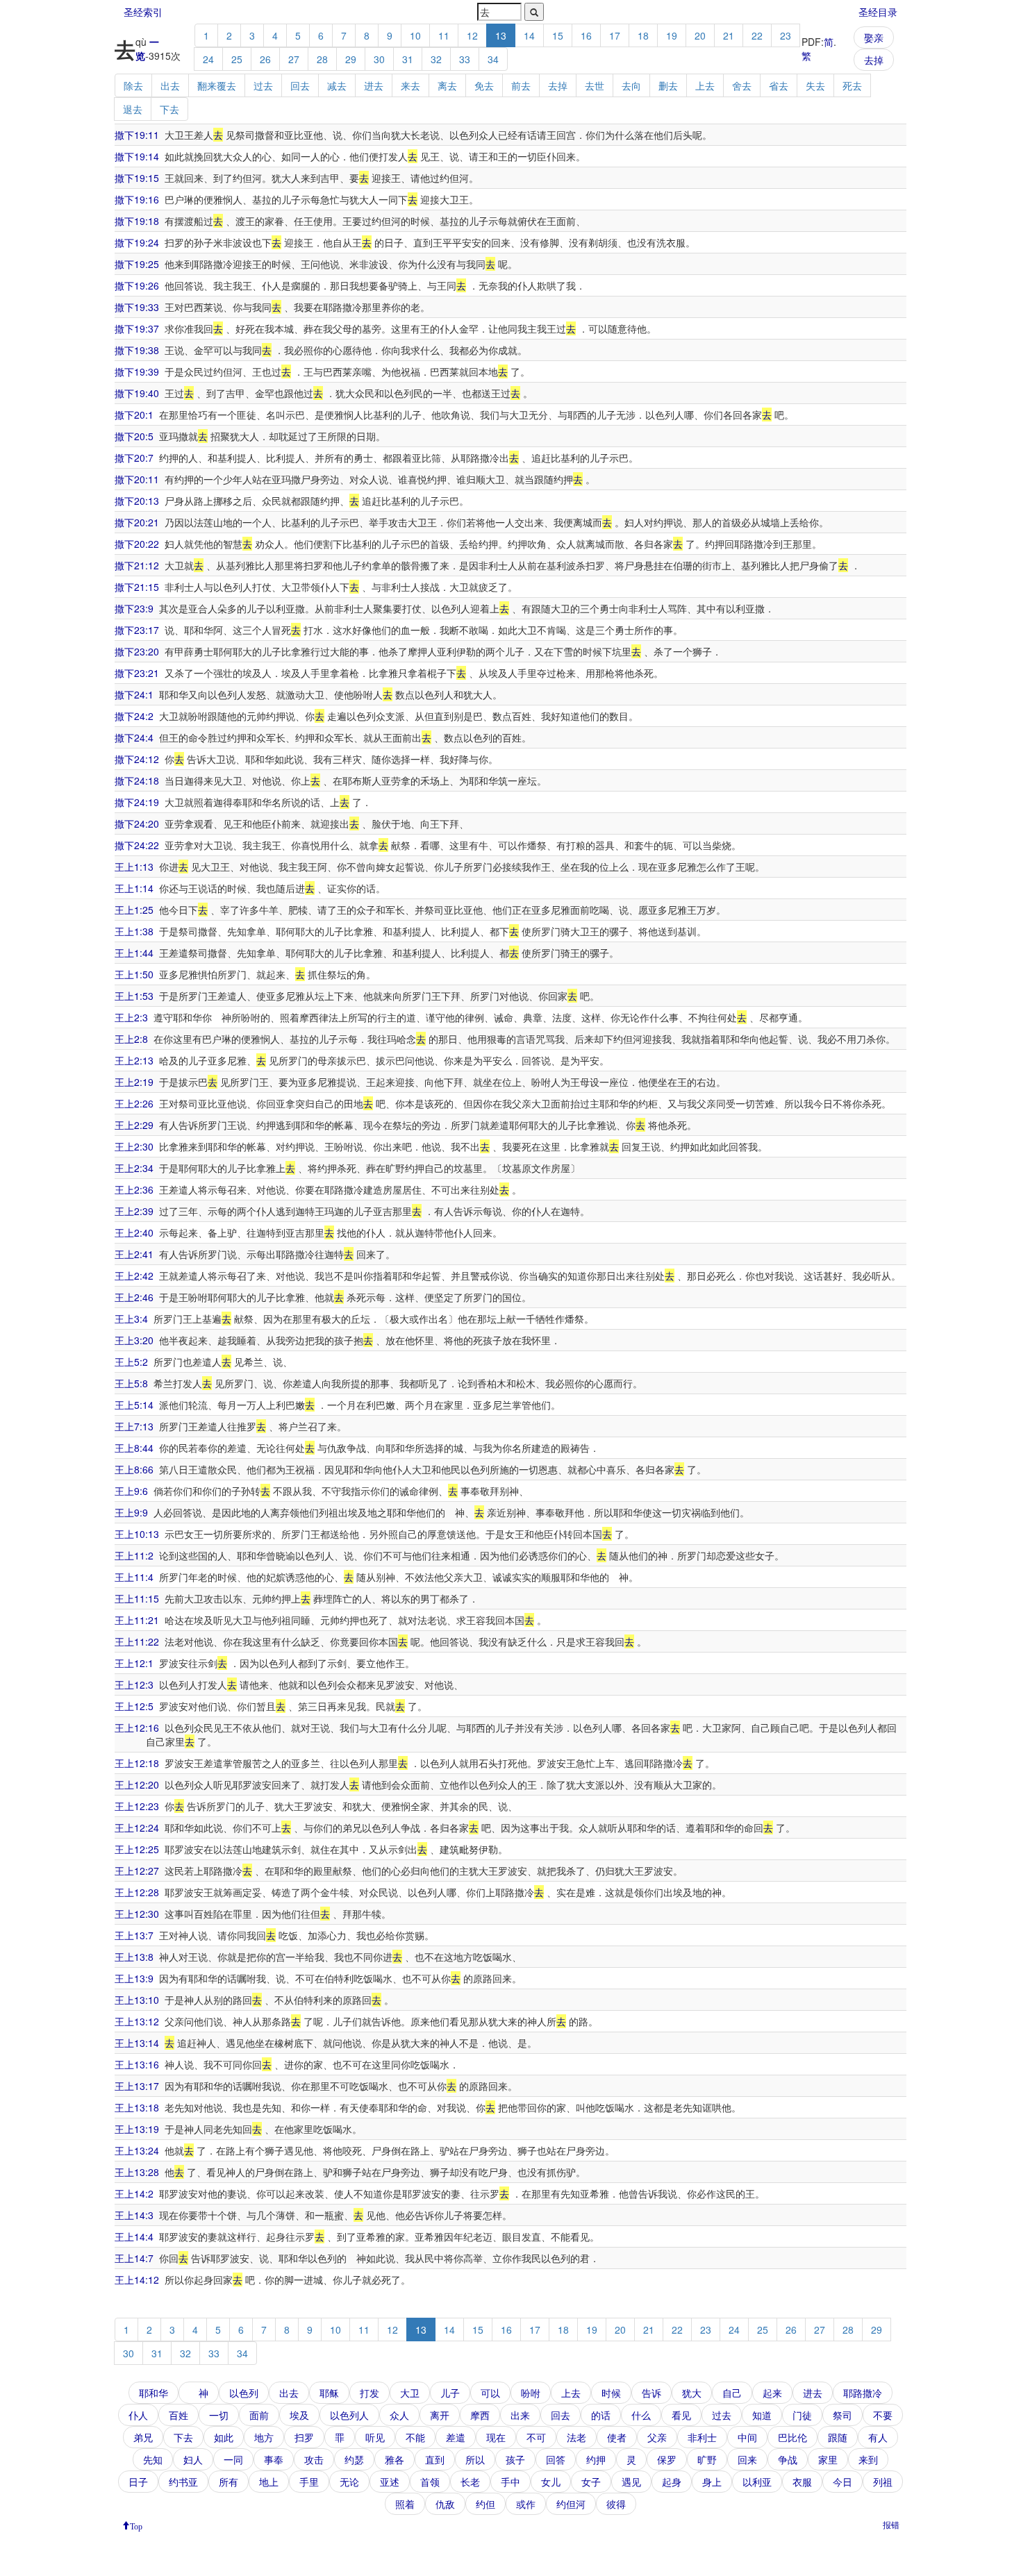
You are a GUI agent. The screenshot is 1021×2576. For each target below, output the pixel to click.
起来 (772, 2393)
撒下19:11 (137, 135)
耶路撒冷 (863, 2393)
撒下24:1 (134, 694)
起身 (672, 2482)
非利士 (702, 2437)
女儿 (551, 2482)
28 (322, 59)
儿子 (450, 2393)
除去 (133, 85)
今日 (842, 2482)
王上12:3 (134, 1684)
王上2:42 (134, 1276)
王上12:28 (137, 1892)
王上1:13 (134, 867)
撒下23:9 (134, 608)
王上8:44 (134, 1448)
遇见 (631, 2482)
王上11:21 (137, 1620)
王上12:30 (137, 1914)
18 (643, 35)
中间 (747, 2437)
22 (757, 35)
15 (558, 35)
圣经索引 (143, 12)
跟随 (838, 2437)
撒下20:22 (137, 544)
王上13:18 (137, 2107)
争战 (788, 2459)
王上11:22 (137, 1641)
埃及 (299, 2415)
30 (379, 59)
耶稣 (329, 2393)
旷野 (707, 2459)
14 (529, 35)
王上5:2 (131, 1362)
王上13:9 (134, 1978)
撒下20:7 (134, 458)
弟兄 (143, 2437)
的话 (601, 2415)
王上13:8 (134, 1957)
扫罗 (304, 2437)
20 (700, 35)
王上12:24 (137, 1828)
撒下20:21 (137, 522)
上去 (705, 85)
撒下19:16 (137, 199)
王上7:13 (134, 1426)
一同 (233, 2459)
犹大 (692, 2393)
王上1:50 (134, 974)
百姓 (179, 2415)
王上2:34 (134, 1168)
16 (586, 35)
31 (408, 59)
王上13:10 (137, 2000)
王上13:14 (137, 2043)
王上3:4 (131, 1319)
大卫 (410, 2393)
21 (729, 35)
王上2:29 (134, 1125)
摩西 (480, 2415)
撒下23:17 (137, 630)
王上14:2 (134, 2193)
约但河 (571, 2504)
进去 (374, 85)
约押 (596, 2459)
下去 (169, 109)
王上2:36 (134, 1189)
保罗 (667, 2459)
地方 (264, 2437)
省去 (779, 85)
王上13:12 (137, 2021)
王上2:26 (134, 1103)
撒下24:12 (137, 759)
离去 (447, 85)
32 (436, 59)
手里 (309, 2482)
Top (136, 2525)
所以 (475, 2459)
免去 (484, 85)
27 (294, 59)
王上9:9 (131, 1512)
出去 (170, 85)
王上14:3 (134, 2215)
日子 (138, 2482)
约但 (485, 2504)
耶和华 (153, 2393)
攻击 (314, 2459)
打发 (370, 2393)
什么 (641, 2415)
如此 (224, 2437)
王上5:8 (131, 1383)
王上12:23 (137, 1806)
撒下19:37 (137, 328)
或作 (526, 2504)
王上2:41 (134, 1254)
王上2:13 (134, 1060)
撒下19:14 (137, 156)
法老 (576, 2437)
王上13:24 (137, 2150)
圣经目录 (878, 12)
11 (444, 35)
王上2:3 (131, 1017)
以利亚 (757, 2482)
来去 (410, 85)
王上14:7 (134, 2258)
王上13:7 (134, 1935)
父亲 (657, 2437)
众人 (399, 2415)
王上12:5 (134, 1706)
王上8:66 (134, 1469)
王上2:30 (134, 1146)
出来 (520, 2415)
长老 (470, 2482)
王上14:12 (137, 2280)
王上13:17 (137, 2086)
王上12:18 (137, 1763)
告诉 (651, 2393)
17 (615, 35)
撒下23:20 (137, 651)
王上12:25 (137, 1849)
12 (472, 35)
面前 (259, 2415)
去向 (631, 85)
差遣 (456, 2437)
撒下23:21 (137, 673)
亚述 (390, 2482)
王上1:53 (134, 996)
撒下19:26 (137, 285)
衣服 (802, 2482)
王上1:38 (134, 931)
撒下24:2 (134, 716)
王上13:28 (137, 2172)
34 (493, 59)
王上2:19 (134, 1082)
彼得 (616, 2504)
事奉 (274, 2459)
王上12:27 (137, 1871)
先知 (153, 2459)
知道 (762, 2415)
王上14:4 (134, 2236)
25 (237, 59)
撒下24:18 (137, 780)
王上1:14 (134, 888)
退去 (133, 109)
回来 (747, 2459)
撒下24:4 (134, 737)
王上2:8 (131, 1039)
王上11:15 (137, 1598)
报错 (891, 2524)
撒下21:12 (137, 565)
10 (415, 35)
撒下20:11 (137, 479)
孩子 (515, 2459)
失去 (815, 85)
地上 (269, 2482)
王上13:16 (137, 2064)
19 (672, 35)
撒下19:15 (137, 178)
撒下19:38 (137, 350)
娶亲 (874, 37)
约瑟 (354, 2459)
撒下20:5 (134, 436)
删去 (668, 85)
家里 (828, 2459)
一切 (219, 2415)
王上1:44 (134, 953)
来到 (868, 2459)
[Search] (534, 12)
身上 (712, 2482)
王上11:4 (134, 1577)
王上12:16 (137, 1728)
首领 (430, 2482)
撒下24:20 (137, 823)
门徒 (802, 2415)
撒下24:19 (137, 802)
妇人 (193, 2459)
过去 (263, 85)
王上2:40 (134, 1232)
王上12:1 (134, 1663)
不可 (536, 2437)
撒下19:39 (137, 371)
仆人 (138, 2415)
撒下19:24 (137, 242)
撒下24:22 (137, 845)
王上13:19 (137, 2129)
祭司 (842, 2415)
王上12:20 (137, 1784)
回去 (300, 85)
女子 (591, 2482)
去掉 (874, 60)
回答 (556, 2459)
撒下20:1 (134, 415)
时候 (611, 2393)
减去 (337, 85)
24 (208, 59)
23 (786, 35)
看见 (681, 2415)
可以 (490, 2393)
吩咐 (531, 2393)
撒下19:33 (137, 307)
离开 (440, 2415)
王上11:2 (134, 1555)
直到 (435, 2459)
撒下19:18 (137, 221)
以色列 (244, 2393)
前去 (521, 85)
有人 (878, 2437)
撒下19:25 (137, 264)
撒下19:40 (137, 393)
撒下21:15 (137, 587)
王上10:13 (137, 1534)
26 (265, 59)
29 (351, 59)
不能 (415, 2437)
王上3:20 (134, 1340)
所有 (229, 2482)
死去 (852, 85)
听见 (375, 2437)
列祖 (883, 2482)
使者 (617, 2437)
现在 (496, 2437)
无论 (349, 2482)
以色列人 (349, 2415)
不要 (883, 2415)
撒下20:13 (137, 501)
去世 (595, 85)
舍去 (742, 85)
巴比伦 (792, 2437)
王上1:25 (134, 910)
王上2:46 (134, 1297)
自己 (732, 2393)
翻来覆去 (217, 85)
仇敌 (445, 2504)
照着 (405, 2504)
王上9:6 (131, 1491)
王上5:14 (134, 1405)
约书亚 (183, 2482)
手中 (510, 2482)
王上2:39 (134, 1211)
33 (465, 59)
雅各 (395, 2459)
